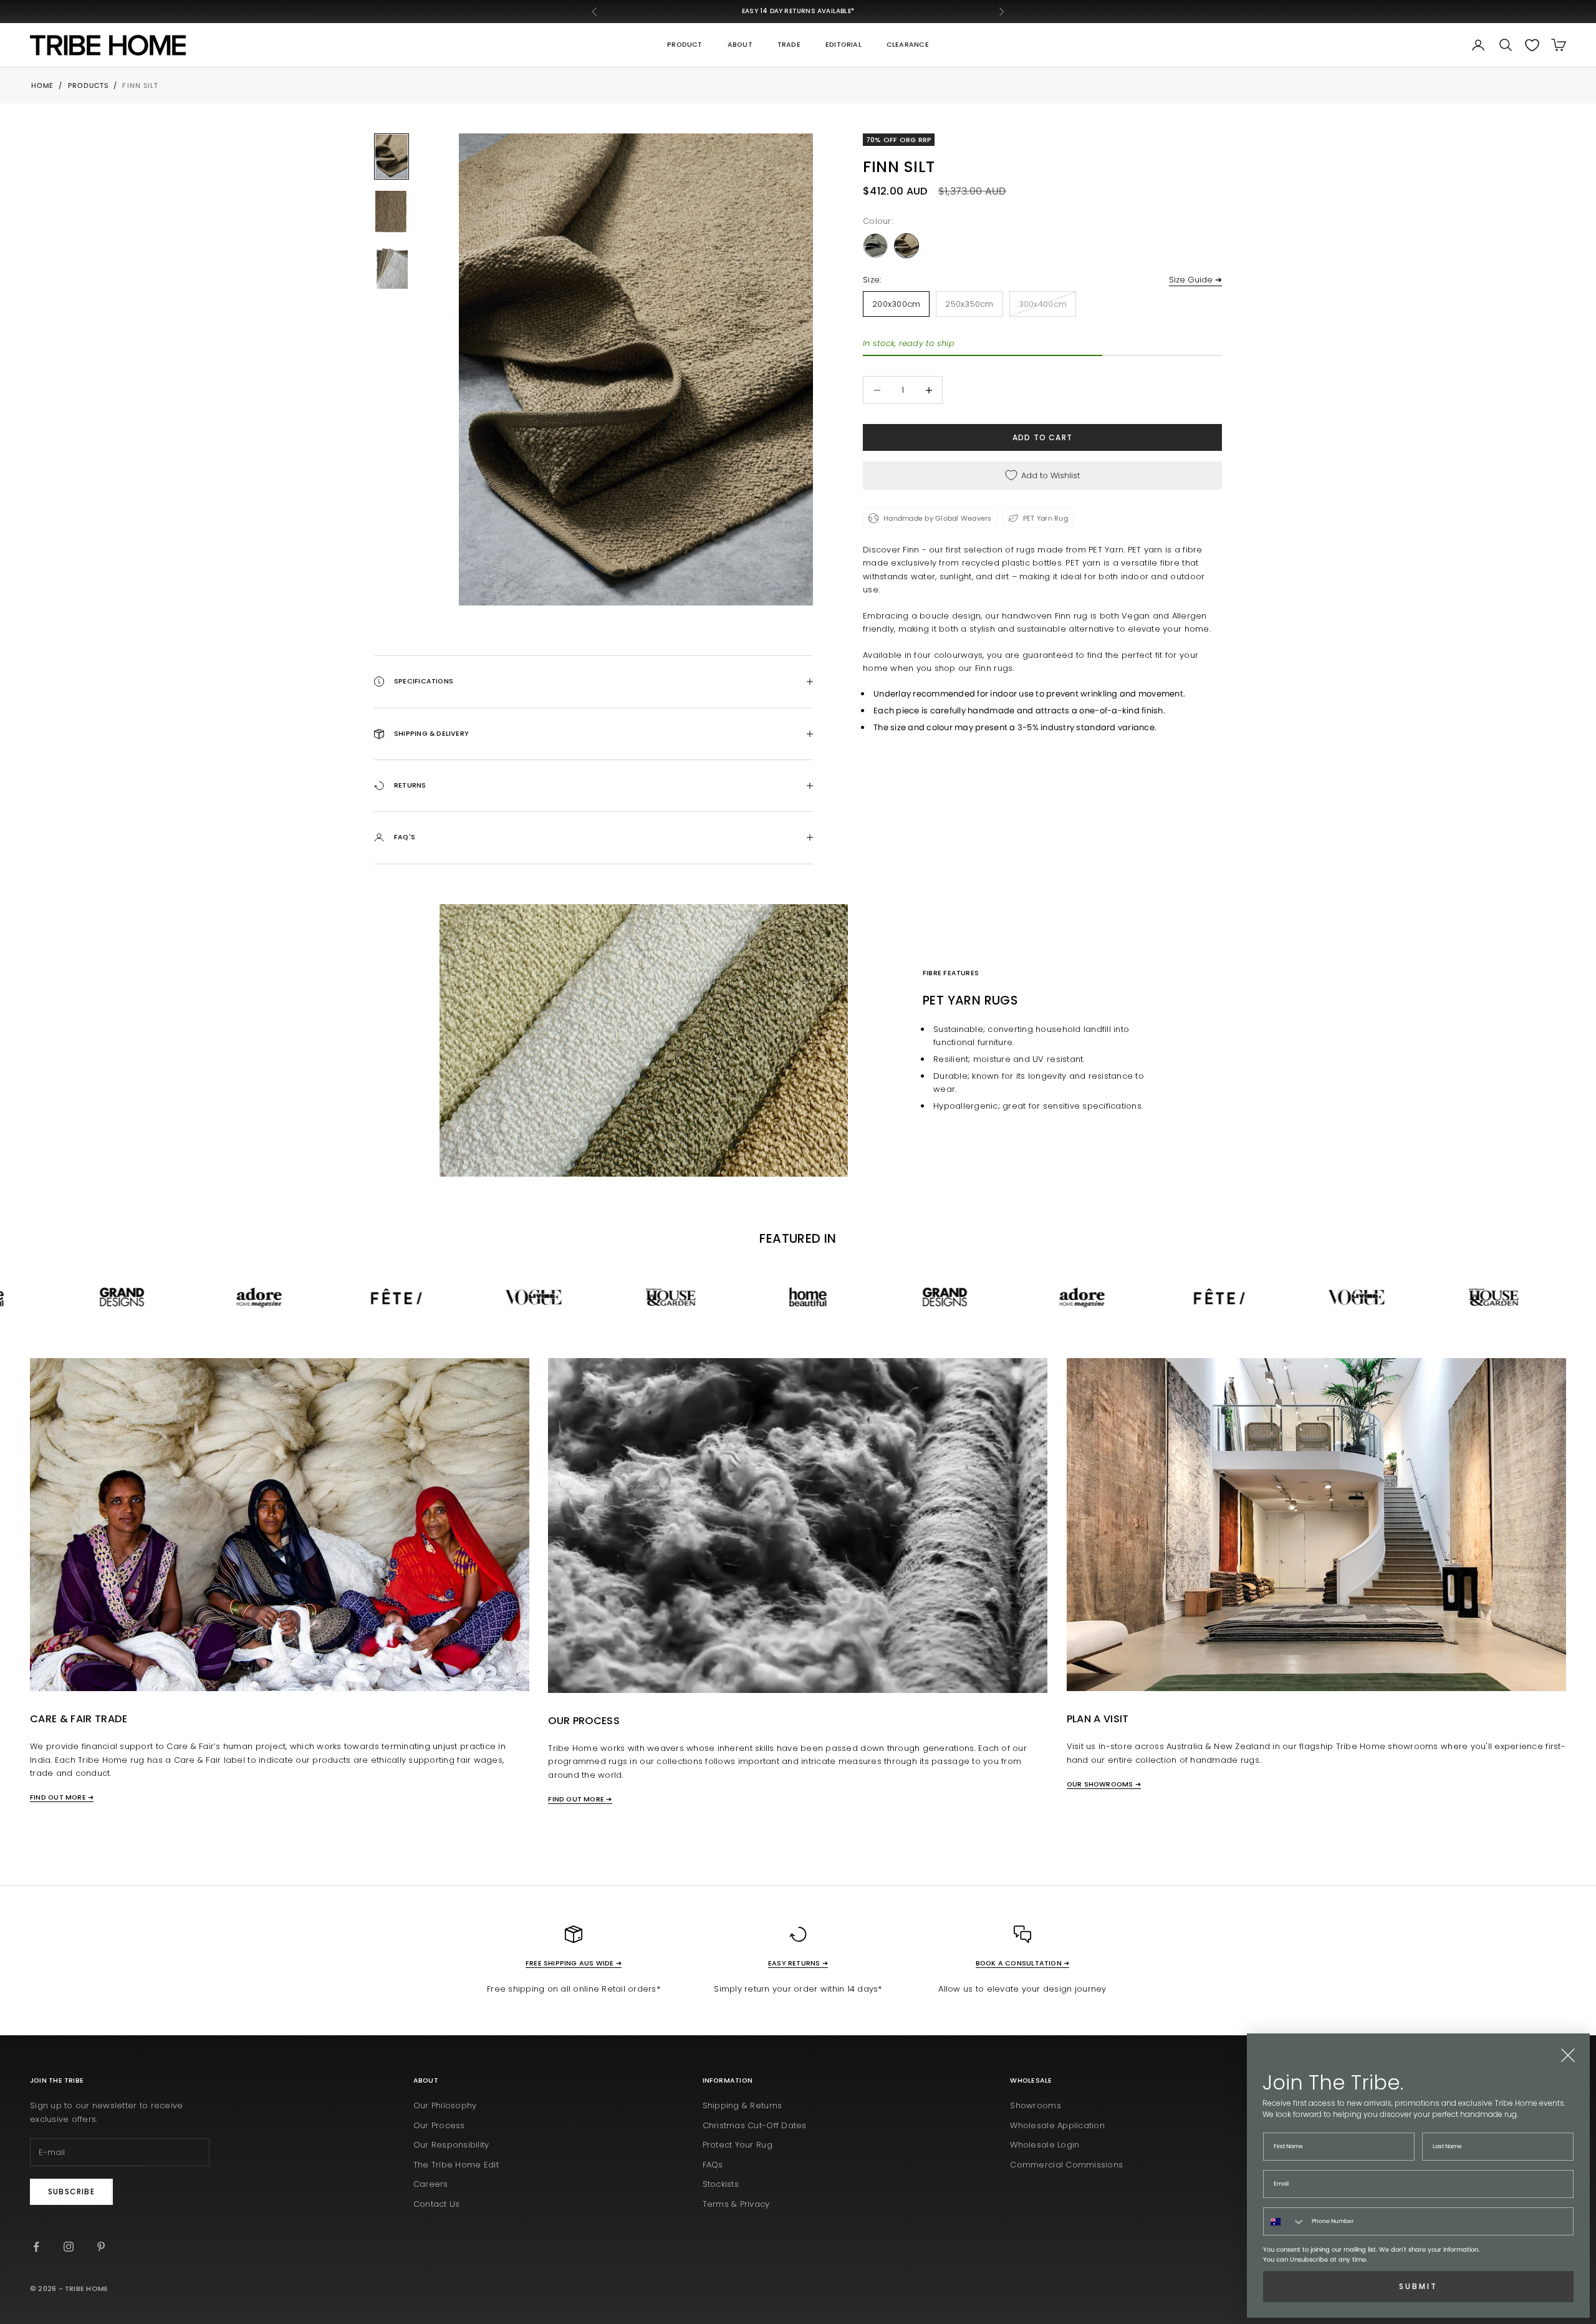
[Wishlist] (1532, 45)
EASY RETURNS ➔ (798, 1963)
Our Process (439, 2125)
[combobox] (1285, 2221)
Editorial (844, 45)
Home (42, 85)
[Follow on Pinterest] (101, 2247)
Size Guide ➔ (1195, 280)
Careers (431, 2184)
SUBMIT (1418, 2286)
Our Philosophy (445, 2105)
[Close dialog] (1568, 2055)
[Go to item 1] (392, 157)
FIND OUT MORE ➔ (62, 1797)
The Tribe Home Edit (456, 2165)
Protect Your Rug (738, 2145)
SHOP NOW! (862, 11)
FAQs (713, 2165)
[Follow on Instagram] (69, 2247)
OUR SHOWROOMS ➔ (1104, 1784)
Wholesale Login (1045, 2145)
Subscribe (71, 2191)
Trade (789, 45)
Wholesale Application (1057, 2125)
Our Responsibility (451, 2145)
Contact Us (437, 2204)
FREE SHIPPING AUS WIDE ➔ (574, 1963)
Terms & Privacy (736, 2204)
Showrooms (1035, 2105)
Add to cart (1042, 437)
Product (685, 45)
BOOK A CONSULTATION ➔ (1023, 1963)
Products (89, 85)
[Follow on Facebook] (36, 2247)
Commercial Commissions (1066, 2165)
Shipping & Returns (743, 2105)
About (740, 45)
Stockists (721, 2184)
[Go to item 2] (392, 212)
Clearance (908, 45)
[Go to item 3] (392, 267)
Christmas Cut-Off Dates (755, 2125)
